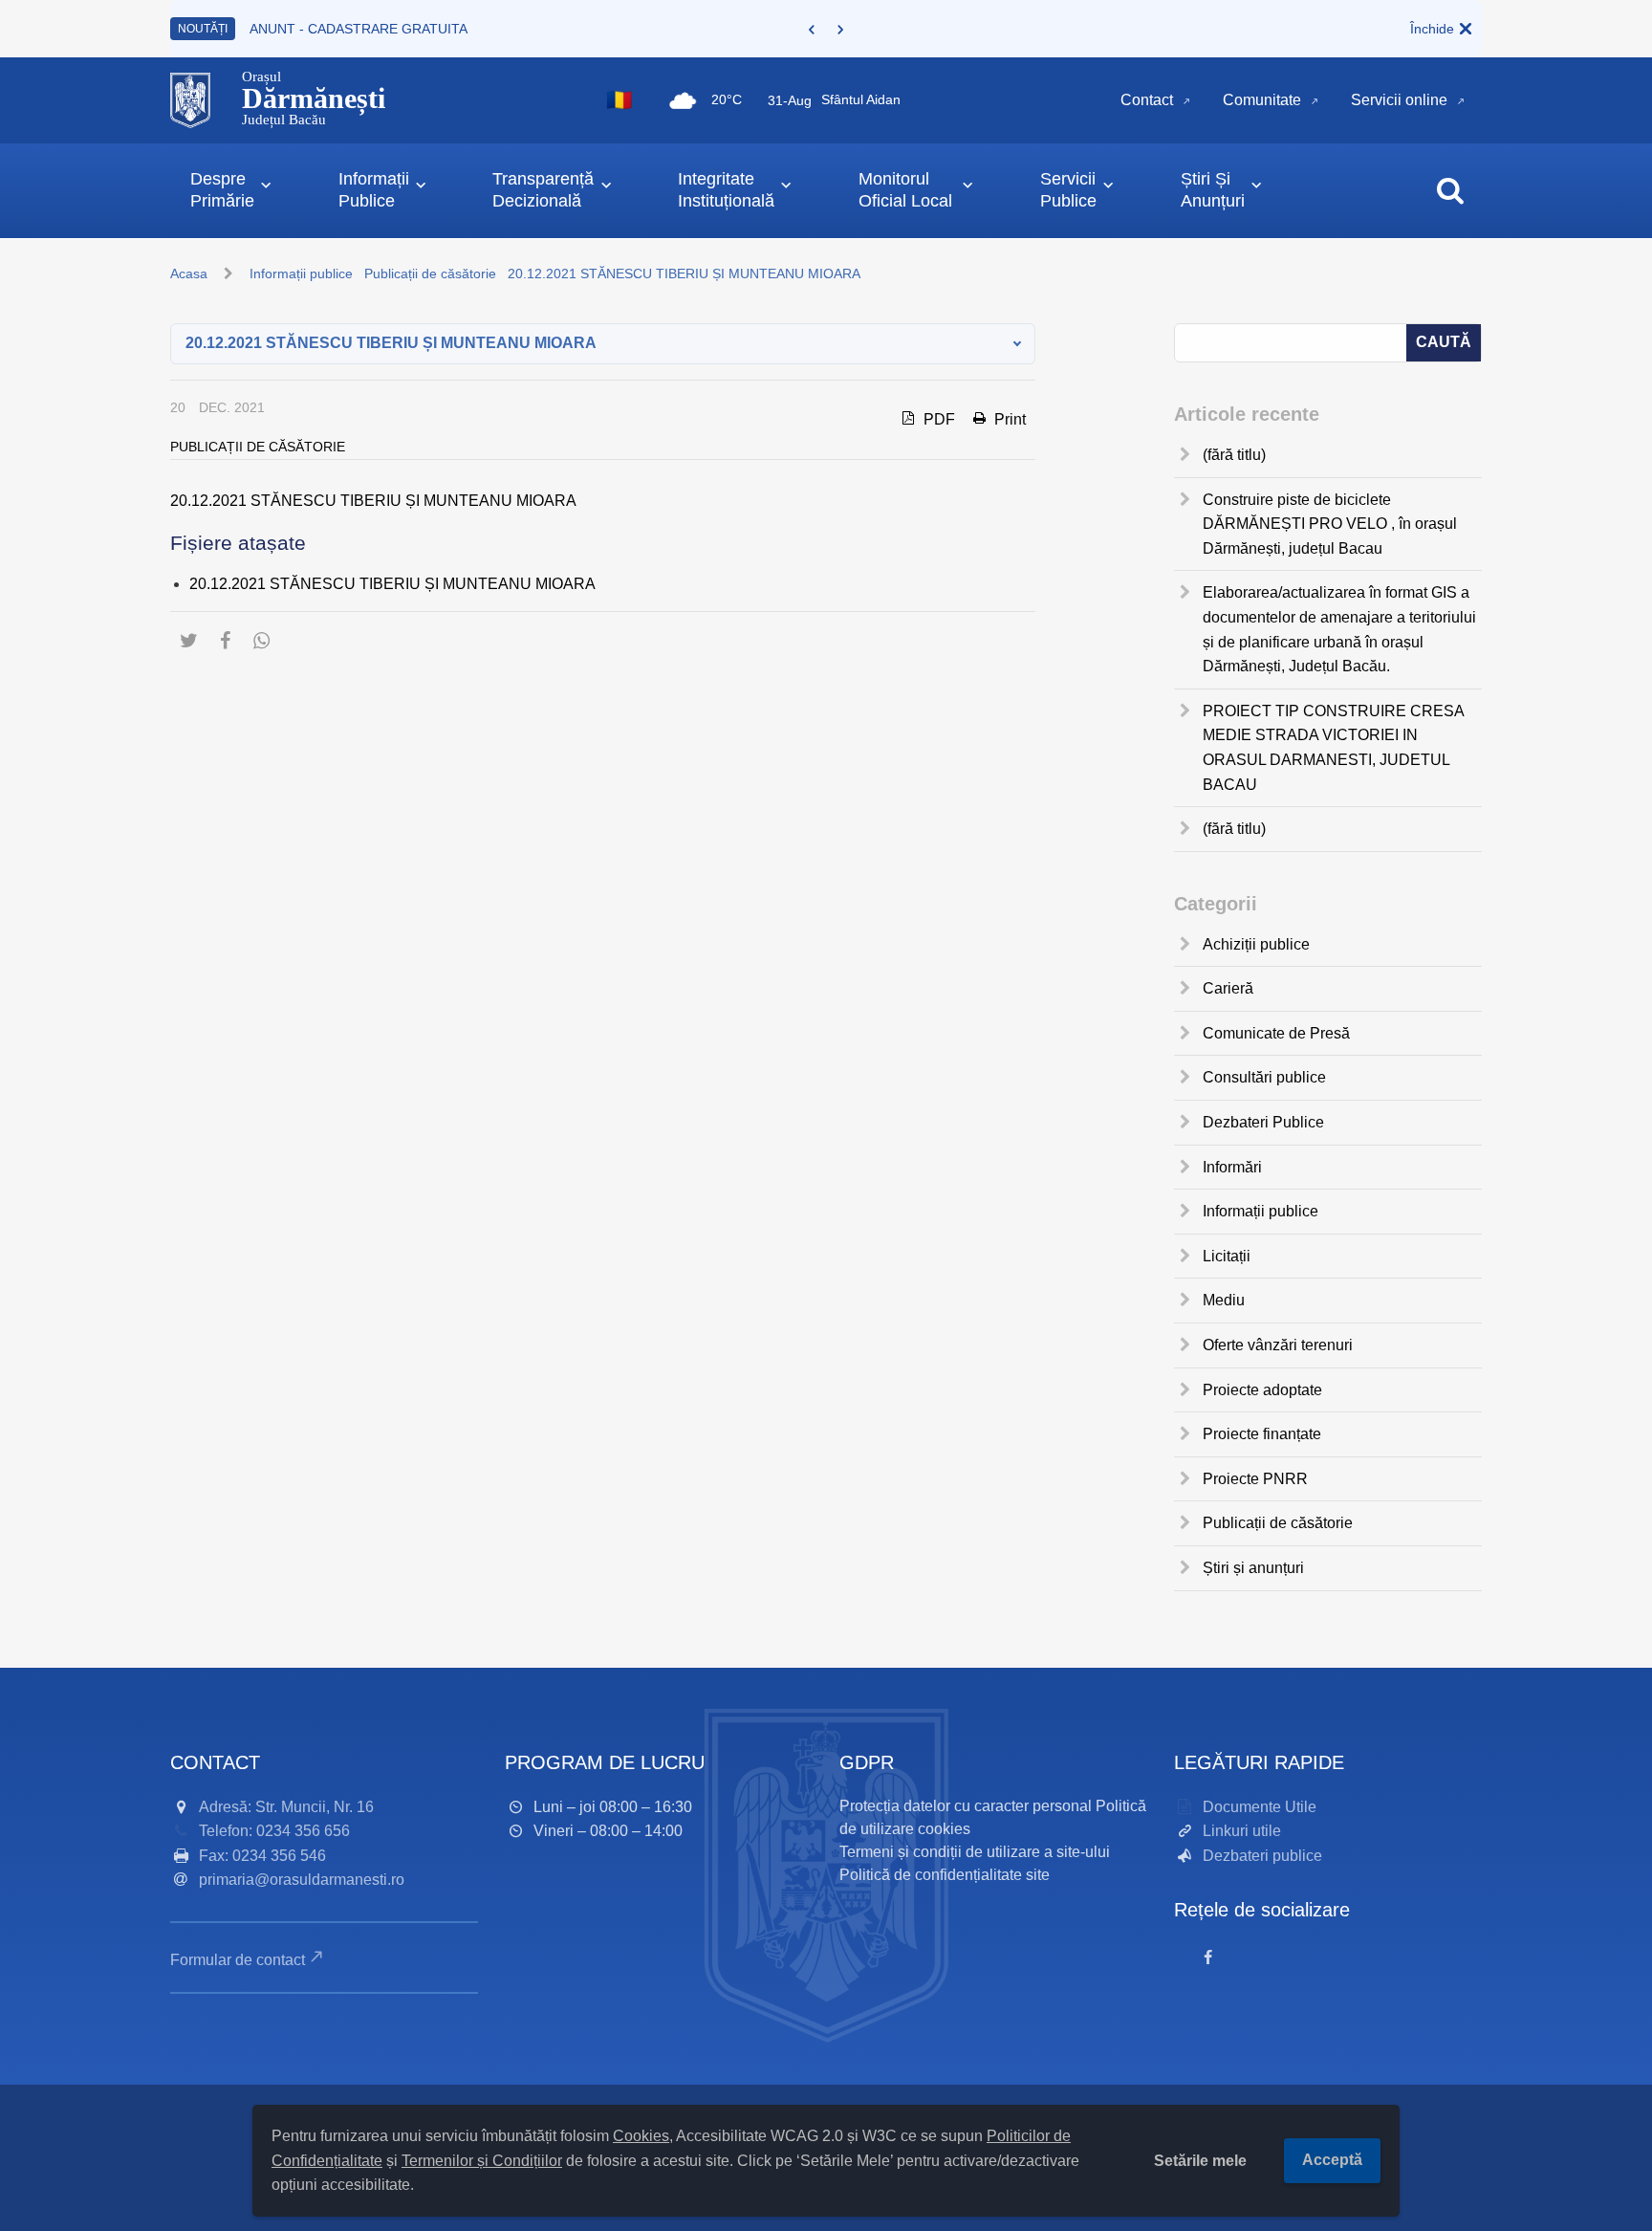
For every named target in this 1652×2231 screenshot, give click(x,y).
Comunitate (1262, 100)
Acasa (189, 273)
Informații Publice (374, 190)
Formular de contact (238, 1960)
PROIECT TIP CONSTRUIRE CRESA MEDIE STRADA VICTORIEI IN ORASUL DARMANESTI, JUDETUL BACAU (1333, 748)
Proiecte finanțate (1262, 1434)
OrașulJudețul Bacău (314, 98)
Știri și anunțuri (1253, 1568)
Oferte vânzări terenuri (1278, 1345)
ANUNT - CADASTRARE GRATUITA (359, 29)
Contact (1147, 100)
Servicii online (1399, 100)
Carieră (1228, 988)
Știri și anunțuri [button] (1213, 190)
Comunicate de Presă (1276, 1033)
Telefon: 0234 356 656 (274, 1831)
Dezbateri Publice (1263, 1122)
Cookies (641, 2136)
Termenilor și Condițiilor (482, 2161)
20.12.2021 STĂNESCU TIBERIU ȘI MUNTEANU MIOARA (373, 501)
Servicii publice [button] (1068, 190)
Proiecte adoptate (1262, 1390)
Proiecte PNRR (1255, 1479)
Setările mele (1200, 2161)
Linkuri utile (1242, 1831)
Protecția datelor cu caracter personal (966, 1806)
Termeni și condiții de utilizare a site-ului (975, 1852)
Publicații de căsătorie (430, 273)
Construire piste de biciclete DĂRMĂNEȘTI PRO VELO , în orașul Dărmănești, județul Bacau (1330, 524)
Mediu (1224, 1300)
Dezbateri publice (1262, 1856)
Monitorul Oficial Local (905, 190)
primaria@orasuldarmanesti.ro (302, 1880)
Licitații (1227, 1256)
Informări (1232, 1167)
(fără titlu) (1234, 455)
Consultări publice (1264, 1077)
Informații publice (301, 273)
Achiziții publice (1256, 944)
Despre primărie (222, 190)
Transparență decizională (543, 190)
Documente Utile (1260, 1807)
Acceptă (1332, 2160)
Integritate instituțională (726, 190)
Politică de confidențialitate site (945, 1875)
